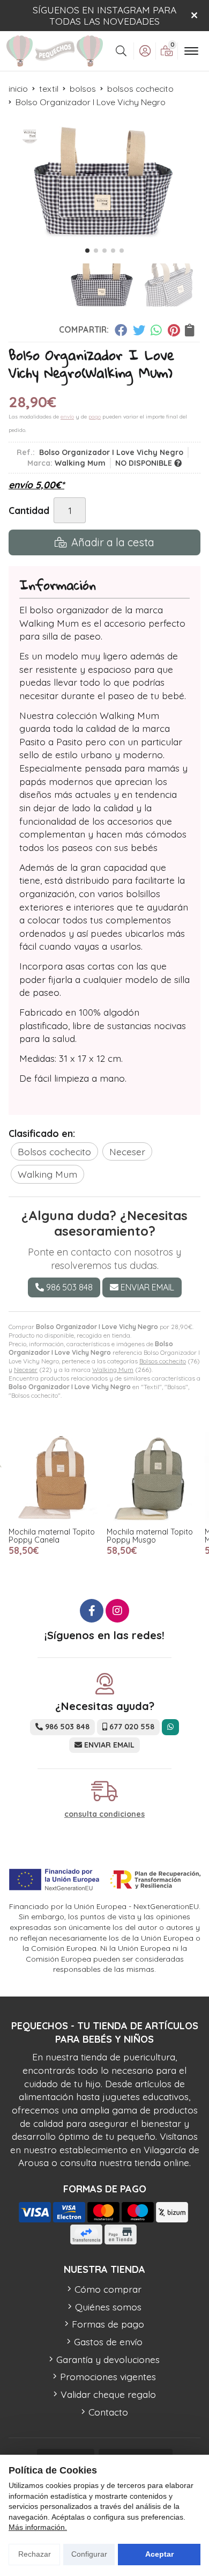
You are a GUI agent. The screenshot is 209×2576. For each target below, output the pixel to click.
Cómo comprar (108, 2289)
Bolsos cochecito (163, 1361)
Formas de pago (108, 2324)
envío (67, 417)
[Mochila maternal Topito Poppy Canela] (54, 1478)
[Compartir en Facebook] (121, 330)
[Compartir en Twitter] (139, 330)
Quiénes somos (108, 2307)
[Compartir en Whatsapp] (157, 330)
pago (95, 417)
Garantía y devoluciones (108, 2359)
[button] (87, 251)
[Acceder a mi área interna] (145, 51)
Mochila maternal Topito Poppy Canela (52, 1536)
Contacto (108, 2412)
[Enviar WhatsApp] (170, 1727)
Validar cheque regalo (108, 2394)
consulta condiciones (104, 1814)
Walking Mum (113, 1370)
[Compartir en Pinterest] (174, 330)
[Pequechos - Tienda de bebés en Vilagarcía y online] (55, 51)
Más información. (38, 2527)
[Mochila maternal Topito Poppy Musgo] (152, 1478)
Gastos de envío (108, 2342)
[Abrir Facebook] (92, 1611)
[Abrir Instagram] (117, 1611)
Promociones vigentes (108, 2376)
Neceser (26, 1370)
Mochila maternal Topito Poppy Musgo (150, 1536)
